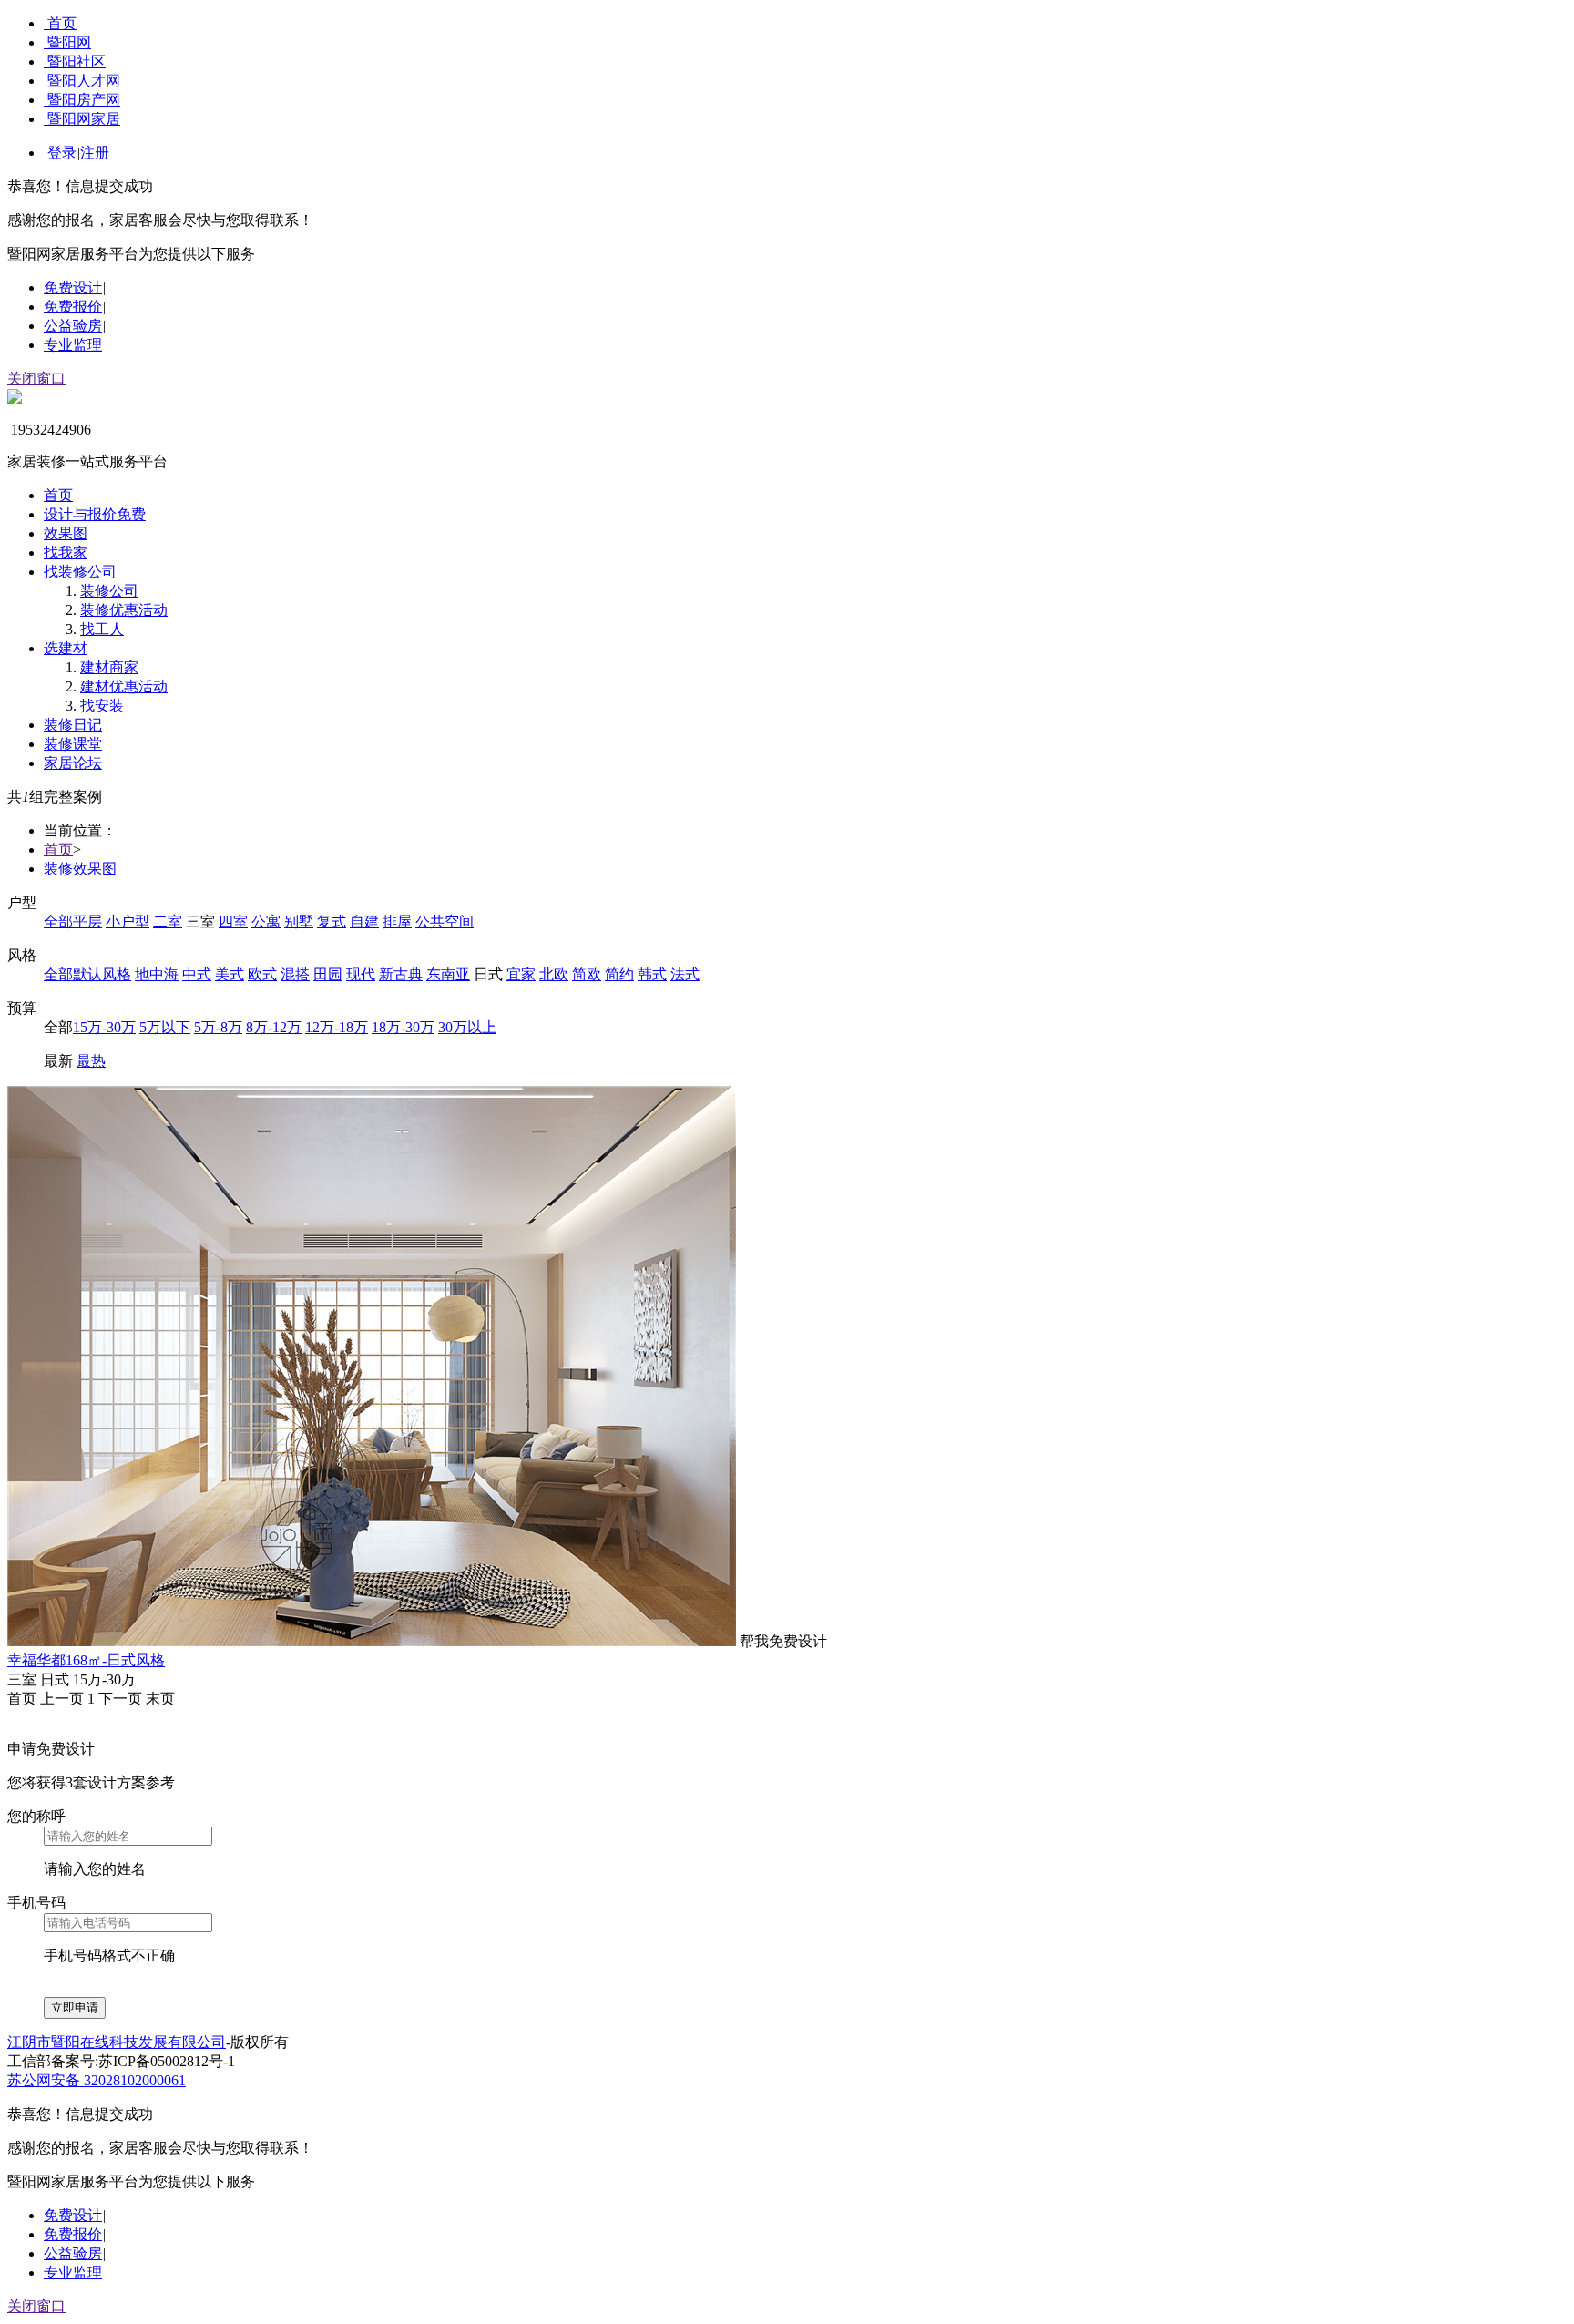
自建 (364, 921)
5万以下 (165, 1027)
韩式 (652, 974)
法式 (685, 974)
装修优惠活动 (124, 610)
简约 (619, 974)
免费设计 (73, 287)
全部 (58, 921)
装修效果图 (80, 869)
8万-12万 (274, 1027)
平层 (87, 921)
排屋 (397, 921)
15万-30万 (104, 1027)
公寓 (266, 921)
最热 (91, 1061)
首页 (62, 23)
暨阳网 (69, 42)
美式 (230, 974)
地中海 (157, 974)
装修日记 (73, 725)
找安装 (102, 706)
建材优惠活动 (124, 686)
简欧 (587, 974)
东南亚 (448, 974)
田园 (328, 974)
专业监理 (73, 345)
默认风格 (102, 974)
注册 (95, 153)
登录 (62, 153)
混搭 (295, 974)
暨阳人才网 (84, 81)
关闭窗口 (36, 379)
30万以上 (467, 1027)
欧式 (262, 974)
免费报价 (73, 307)
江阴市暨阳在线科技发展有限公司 (117, 2042)
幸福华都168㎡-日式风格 (86, 1660)
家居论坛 (73, 763)
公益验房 (73, 326)
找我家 (66, 553)
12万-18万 (337, 1027)
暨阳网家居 (84, 119)
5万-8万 (218, 1027)
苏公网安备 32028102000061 (97, 2080)
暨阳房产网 (84, 100)
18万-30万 (403, 1027)
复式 (332, 921)
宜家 (521, 974)
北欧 (554, 974)
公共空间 (445, 921)
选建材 (66, 648)
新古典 (401, 974)
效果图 (66, 533)
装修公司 (109, 591)
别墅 (299, 921)
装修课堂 (73, 744)
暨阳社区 (77, 61)
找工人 (102, 629)
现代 (361, 974)
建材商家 (109, 667)
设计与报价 (95, 514)
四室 (233, 921)
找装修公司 (80, 572)
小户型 (128, 921)
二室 (168, 921)
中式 (197, 974)
